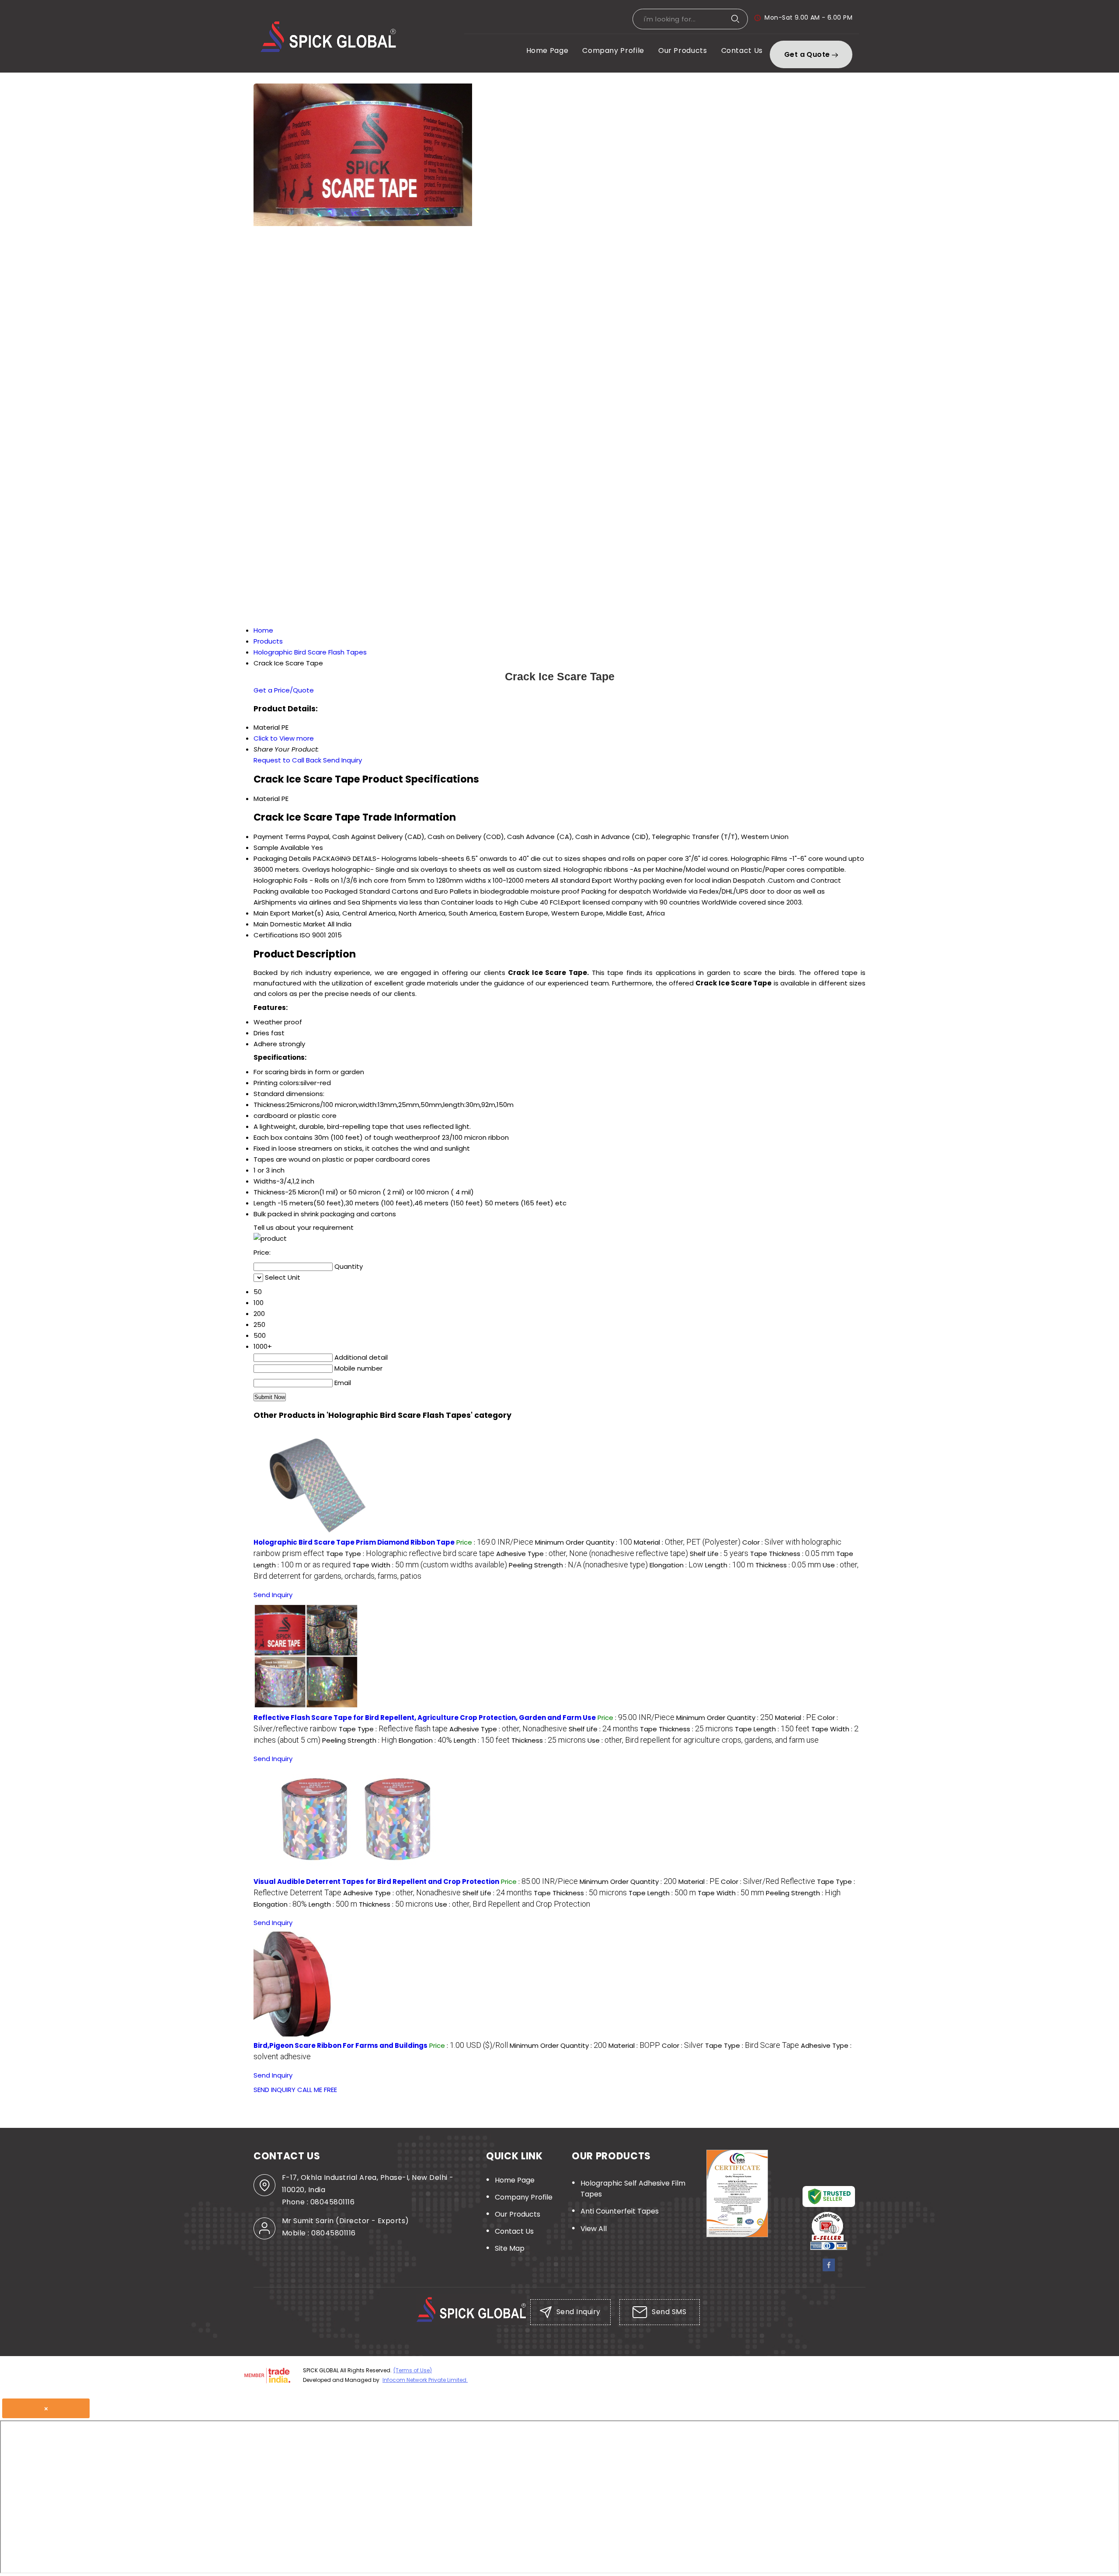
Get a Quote (808, 54)
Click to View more (284, 738)
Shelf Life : (719, 1554)
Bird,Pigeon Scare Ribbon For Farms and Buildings (341, 2045)
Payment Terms (280, 837)
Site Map (510, 2248)
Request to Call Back (287, 760)
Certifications (276, 935)
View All (594, 2229)
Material (267, 799)
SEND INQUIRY (275, 2090)
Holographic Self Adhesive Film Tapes (633, 2189)
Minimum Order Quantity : (584, 1542)
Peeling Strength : (578, 1565)
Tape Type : (410, 1554)
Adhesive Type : (592, 1554)
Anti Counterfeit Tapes (620, 2211)
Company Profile (613, 50)
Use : (703, 1740)
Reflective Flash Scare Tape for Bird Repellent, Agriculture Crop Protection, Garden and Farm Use (425, 1718)
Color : (768, 1882)
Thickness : (788, 1565)
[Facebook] (829, 2269)
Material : (687, 1542)
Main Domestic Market (290, 924)
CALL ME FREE (317, 2090)
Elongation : (676, 1565)
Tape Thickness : (792, 1554)
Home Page (547, 50)
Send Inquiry (342, 760)
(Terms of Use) (413, 2370)
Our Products (683, 50)
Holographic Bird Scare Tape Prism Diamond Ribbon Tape (354, 1542)
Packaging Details (282, 858)
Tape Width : (430, 1565)
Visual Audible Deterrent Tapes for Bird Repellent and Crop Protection (376, 1882)
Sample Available (281, 848)
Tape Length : (772, 1729)
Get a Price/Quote (284, 690)
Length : (729, 1565)
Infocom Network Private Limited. (425, 2380)
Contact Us (742, 50)
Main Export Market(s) (289, 913)
